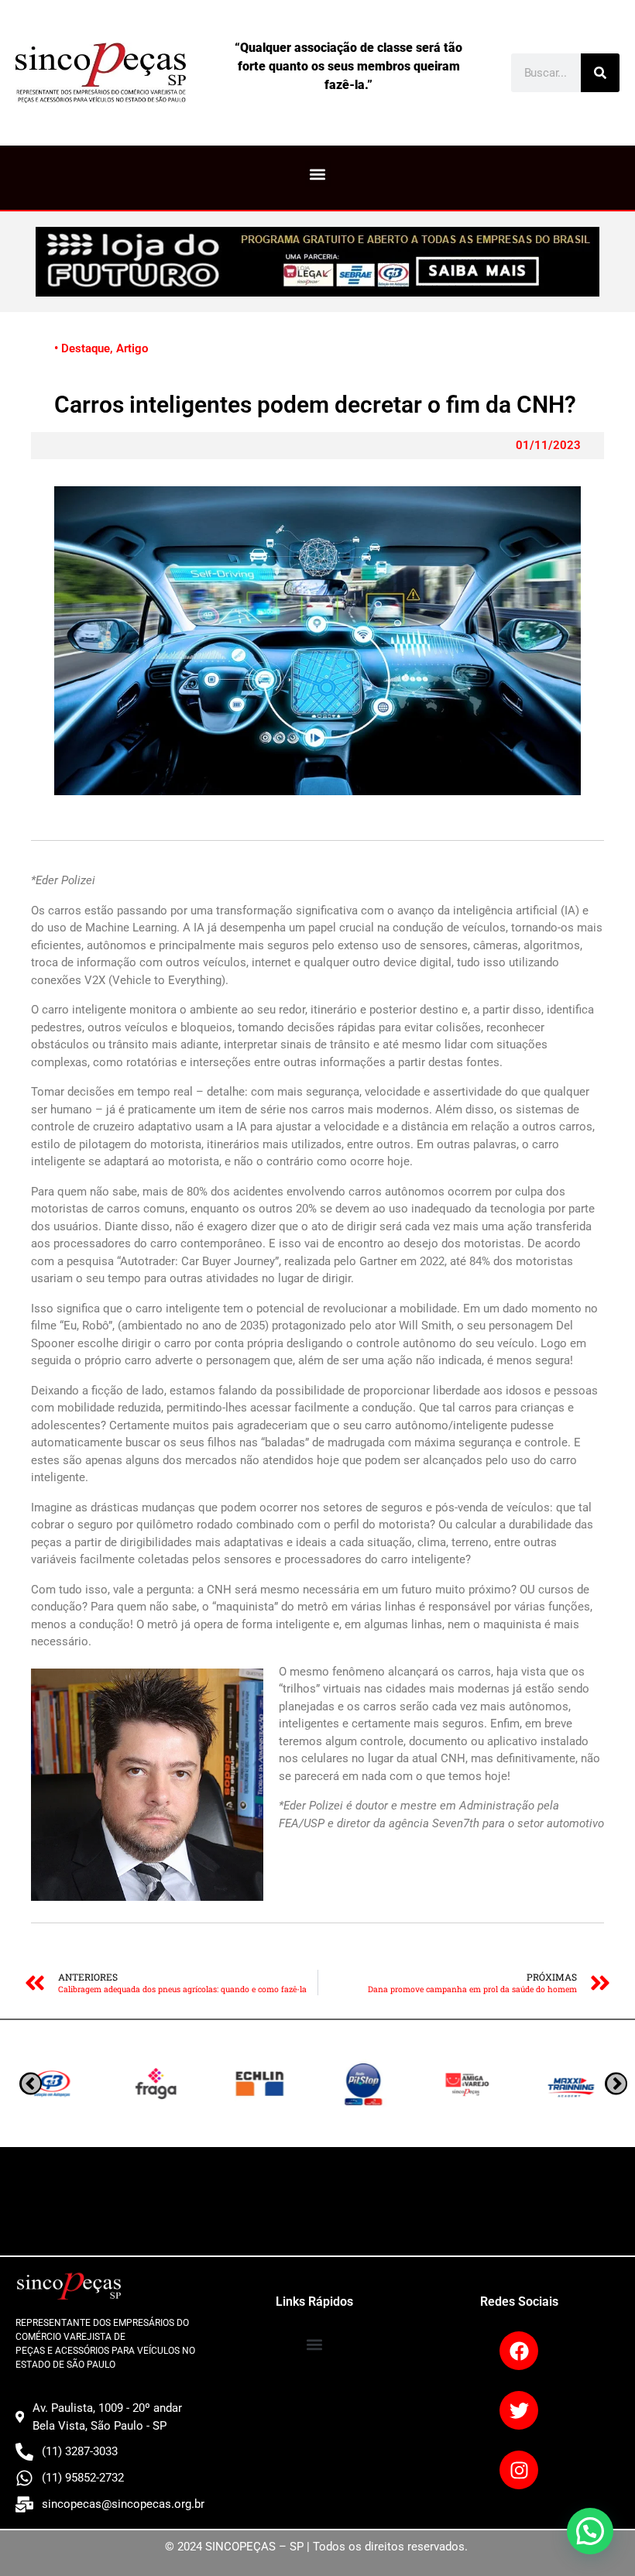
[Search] (600, 73)
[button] (318, 174)
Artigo (132, 348)
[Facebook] (519, 2351)
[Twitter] (519, 2410)
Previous (616, 2084)
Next (31, 2084)
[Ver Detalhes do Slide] (317, 262)
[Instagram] (519, 2470)
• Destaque (82, 348)
